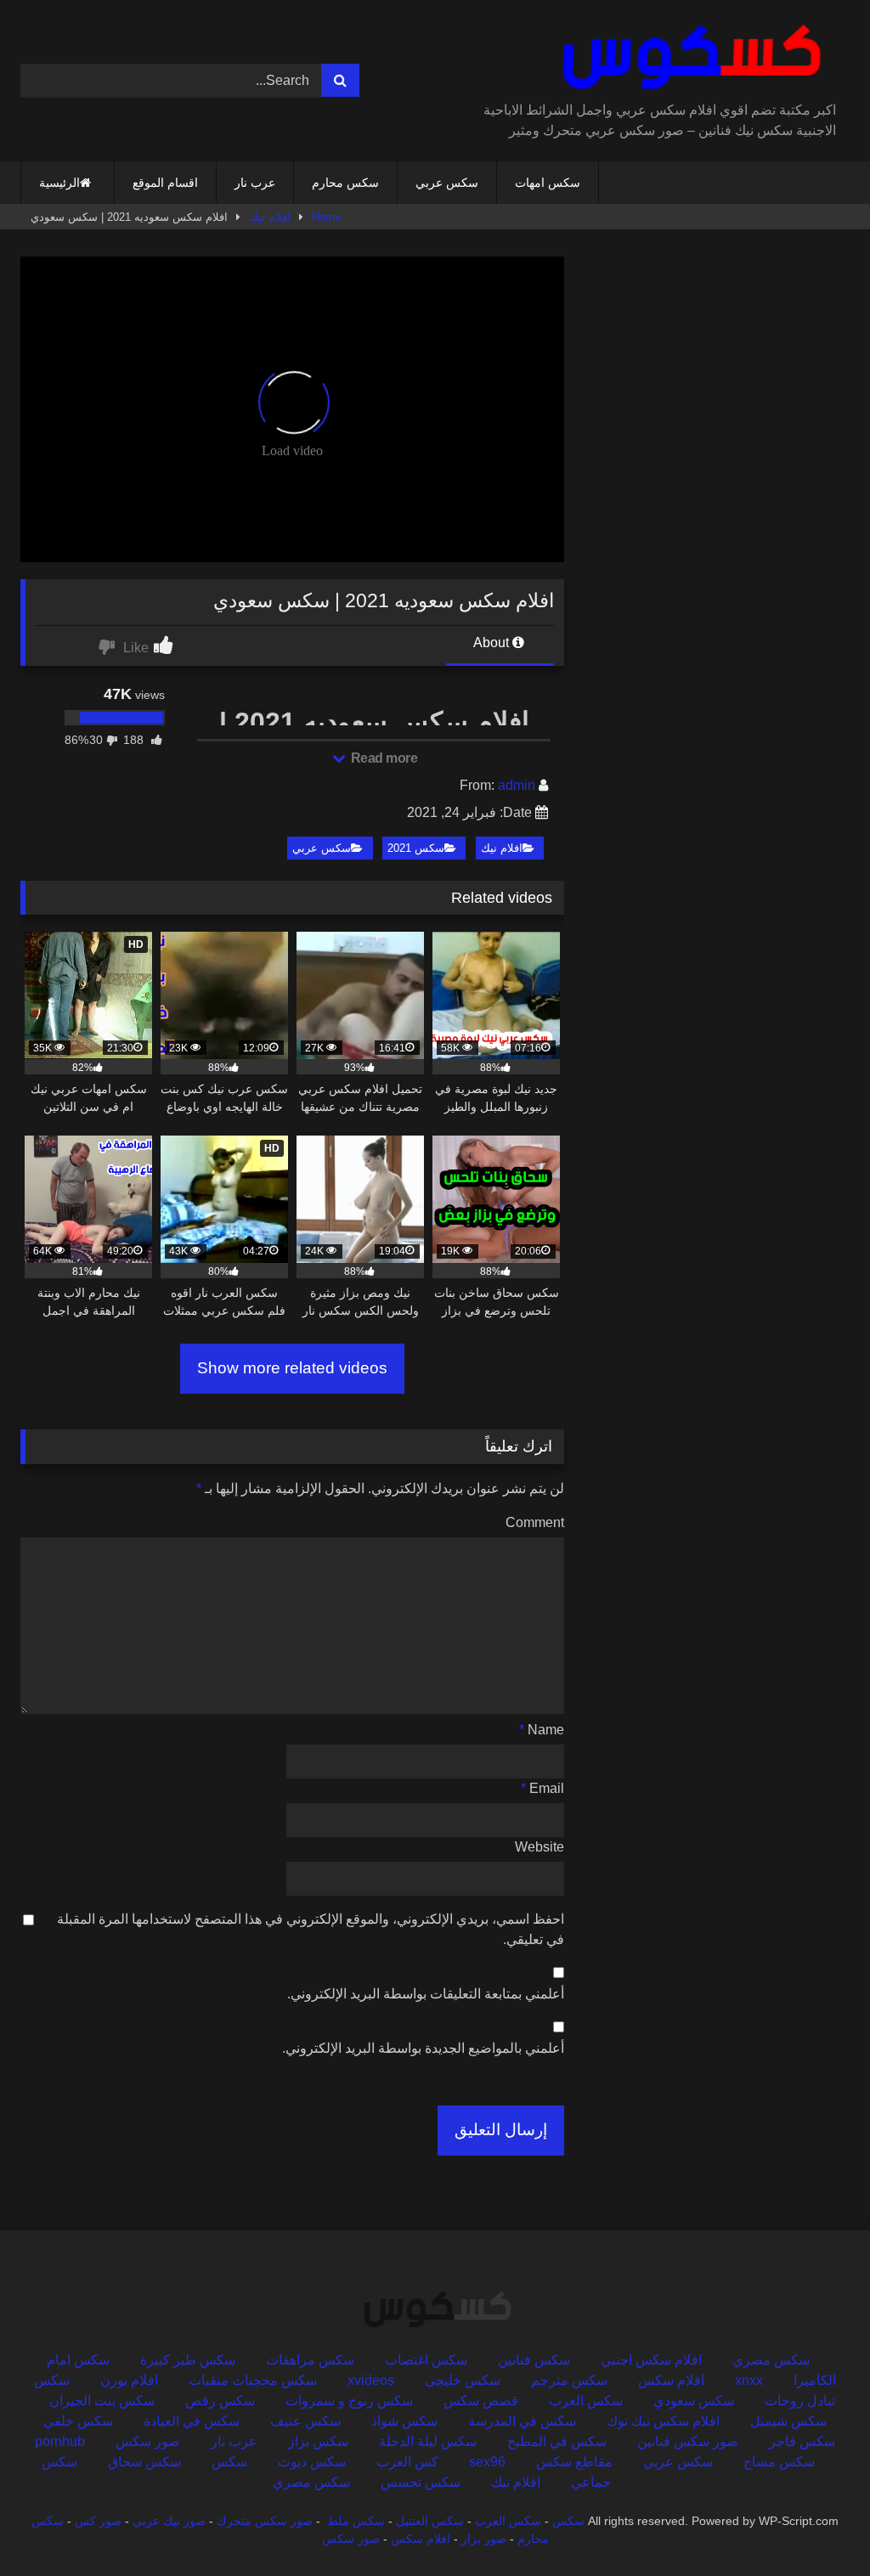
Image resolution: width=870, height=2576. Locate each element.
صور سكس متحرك (265, 2521)
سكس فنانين (534, 2360)
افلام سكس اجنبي (651, 2360)
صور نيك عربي (169, 2521)
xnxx (749, 2380)
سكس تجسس (421, 2482)
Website (540, 1847)
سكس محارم (345, 183)
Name (542, 1730)
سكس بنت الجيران (102, 2401)
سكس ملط (356, 2521)
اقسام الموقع (165, 183)
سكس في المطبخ (557, 2441)
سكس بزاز (318, 2441)
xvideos (371, 2380)
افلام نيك (270, 217)
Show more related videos (292, 1368)
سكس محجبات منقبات (253, 2380)
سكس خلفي (78, 2421)
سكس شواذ (404, 2421)
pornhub (60, 2441)
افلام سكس (671, 2380)
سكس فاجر (802, 2441)
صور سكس (148, 2441)
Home (326, 217)
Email (542, 1788)
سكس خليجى (463, 2380)
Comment (535, 1522)
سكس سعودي (694, 2401)
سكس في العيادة (192, 2421)
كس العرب (407, 2462)
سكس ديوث (312, 2462)
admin (517, 785)
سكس (229, 2462)
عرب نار (255, 183)
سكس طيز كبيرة (188, 2360)
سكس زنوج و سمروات (349, 2401)
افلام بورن (129, 2380)
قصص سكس (481, 2401)
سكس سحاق (144, 2462)
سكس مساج (779, 2462)
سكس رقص (220, 2401)
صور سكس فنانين (688, 2441)
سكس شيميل (788, 2421)
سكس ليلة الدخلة (428, 2441)
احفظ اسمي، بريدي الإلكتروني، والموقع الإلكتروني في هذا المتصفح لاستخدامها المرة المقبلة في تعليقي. (311, 1929)
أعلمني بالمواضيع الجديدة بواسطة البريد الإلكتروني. (423, 2048)
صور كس (98, 2521)
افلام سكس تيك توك (663, 2421)
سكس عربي (447, 183)
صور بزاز (484, 2539)
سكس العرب (586, 2401)
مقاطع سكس (574, 2462)
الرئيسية (59, 183)
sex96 (487, 2462)
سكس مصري (771, 2360)
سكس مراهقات (310, 2360)
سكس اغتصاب (426, 2360)
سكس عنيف (305, 2421)
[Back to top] (817, 2525)
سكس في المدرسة (522, 2421)
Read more (382, 758)
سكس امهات (548, 183)
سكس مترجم (569, 2380)
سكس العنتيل (430, 2521)
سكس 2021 (416, 848)
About (493, 643)
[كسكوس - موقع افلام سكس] (662, 57)
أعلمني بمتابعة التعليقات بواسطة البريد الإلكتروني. (426, 1994)
